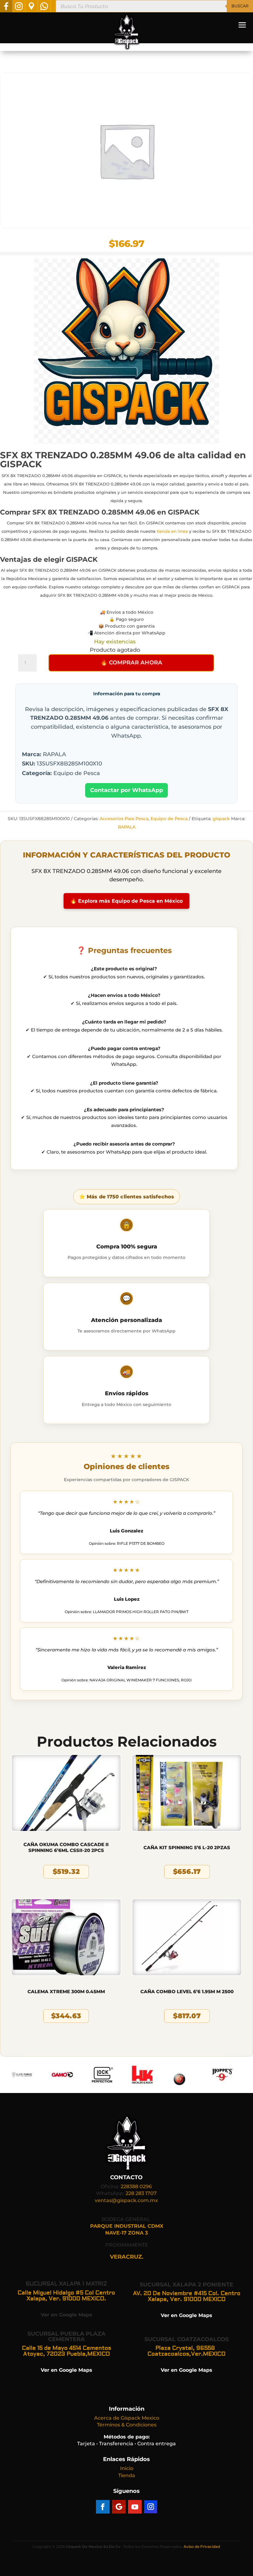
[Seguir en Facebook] (103, 2507)
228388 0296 (136, 2186)
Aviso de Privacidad (202, 2546)
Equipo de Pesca (169, 819)
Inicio (127, 2468)
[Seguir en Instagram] (151, 2507)
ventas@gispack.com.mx (126, 2200)
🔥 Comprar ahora (131, 663)
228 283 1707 (141, 2193)
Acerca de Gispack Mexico (127, 2418)
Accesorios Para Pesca (124, 819)
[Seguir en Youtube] (135, 2507)
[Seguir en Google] (119, 2507)
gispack (221, 819)
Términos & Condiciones (127, 2425)
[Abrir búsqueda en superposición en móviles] (154, 6)
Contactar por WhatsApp (126, 790)
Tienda (127, 2475)
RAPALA (127, 827)
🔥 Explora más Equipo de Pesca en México (126, 901)
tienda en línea (172, 531)
